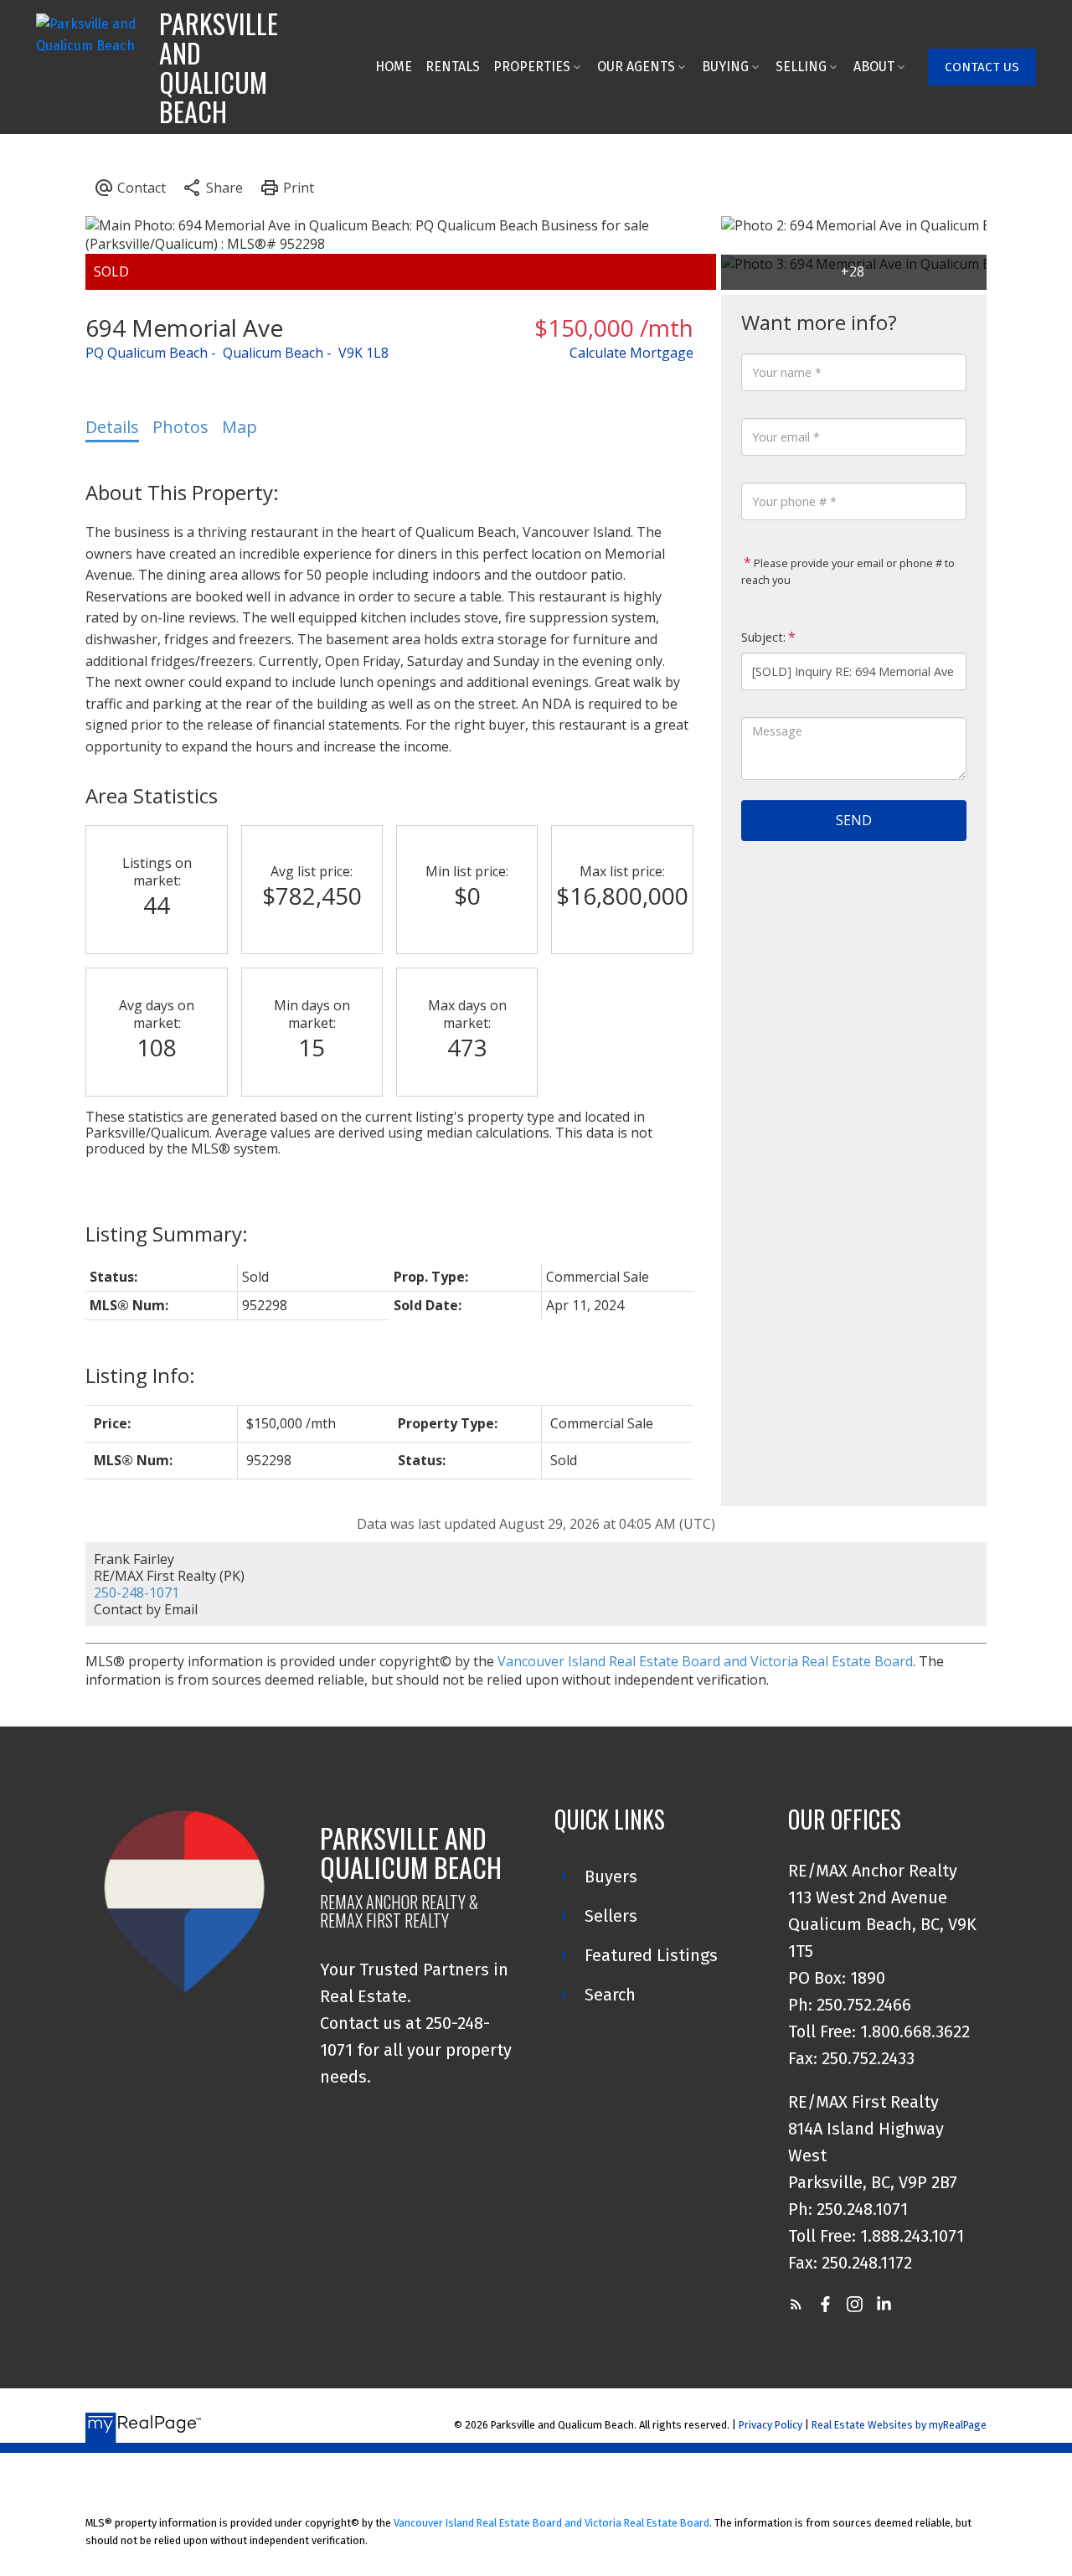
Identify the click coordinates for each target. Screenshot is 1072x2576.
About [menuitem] (874, 67)
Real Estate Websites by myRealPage (899, 2425)
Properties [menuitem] (532, 67)
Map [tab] (240, 427)
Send (854, 820)
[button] (982, 67)
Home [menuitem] (394, 67)
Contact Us (982, 67)
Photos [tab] (180, 427)
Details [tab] (112, 427)
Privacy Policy (770, 2425)
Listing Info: (140, 1375)
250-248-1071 (137, 1593)
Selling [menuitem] (801, 67)
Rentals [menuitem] (453, 67)
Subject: (763, 637)
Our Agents (636, 67)
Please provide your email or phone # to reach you (848, 571)
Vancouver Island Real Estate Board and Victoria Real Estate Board (705, 1661)
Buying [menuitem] (725, 67)
